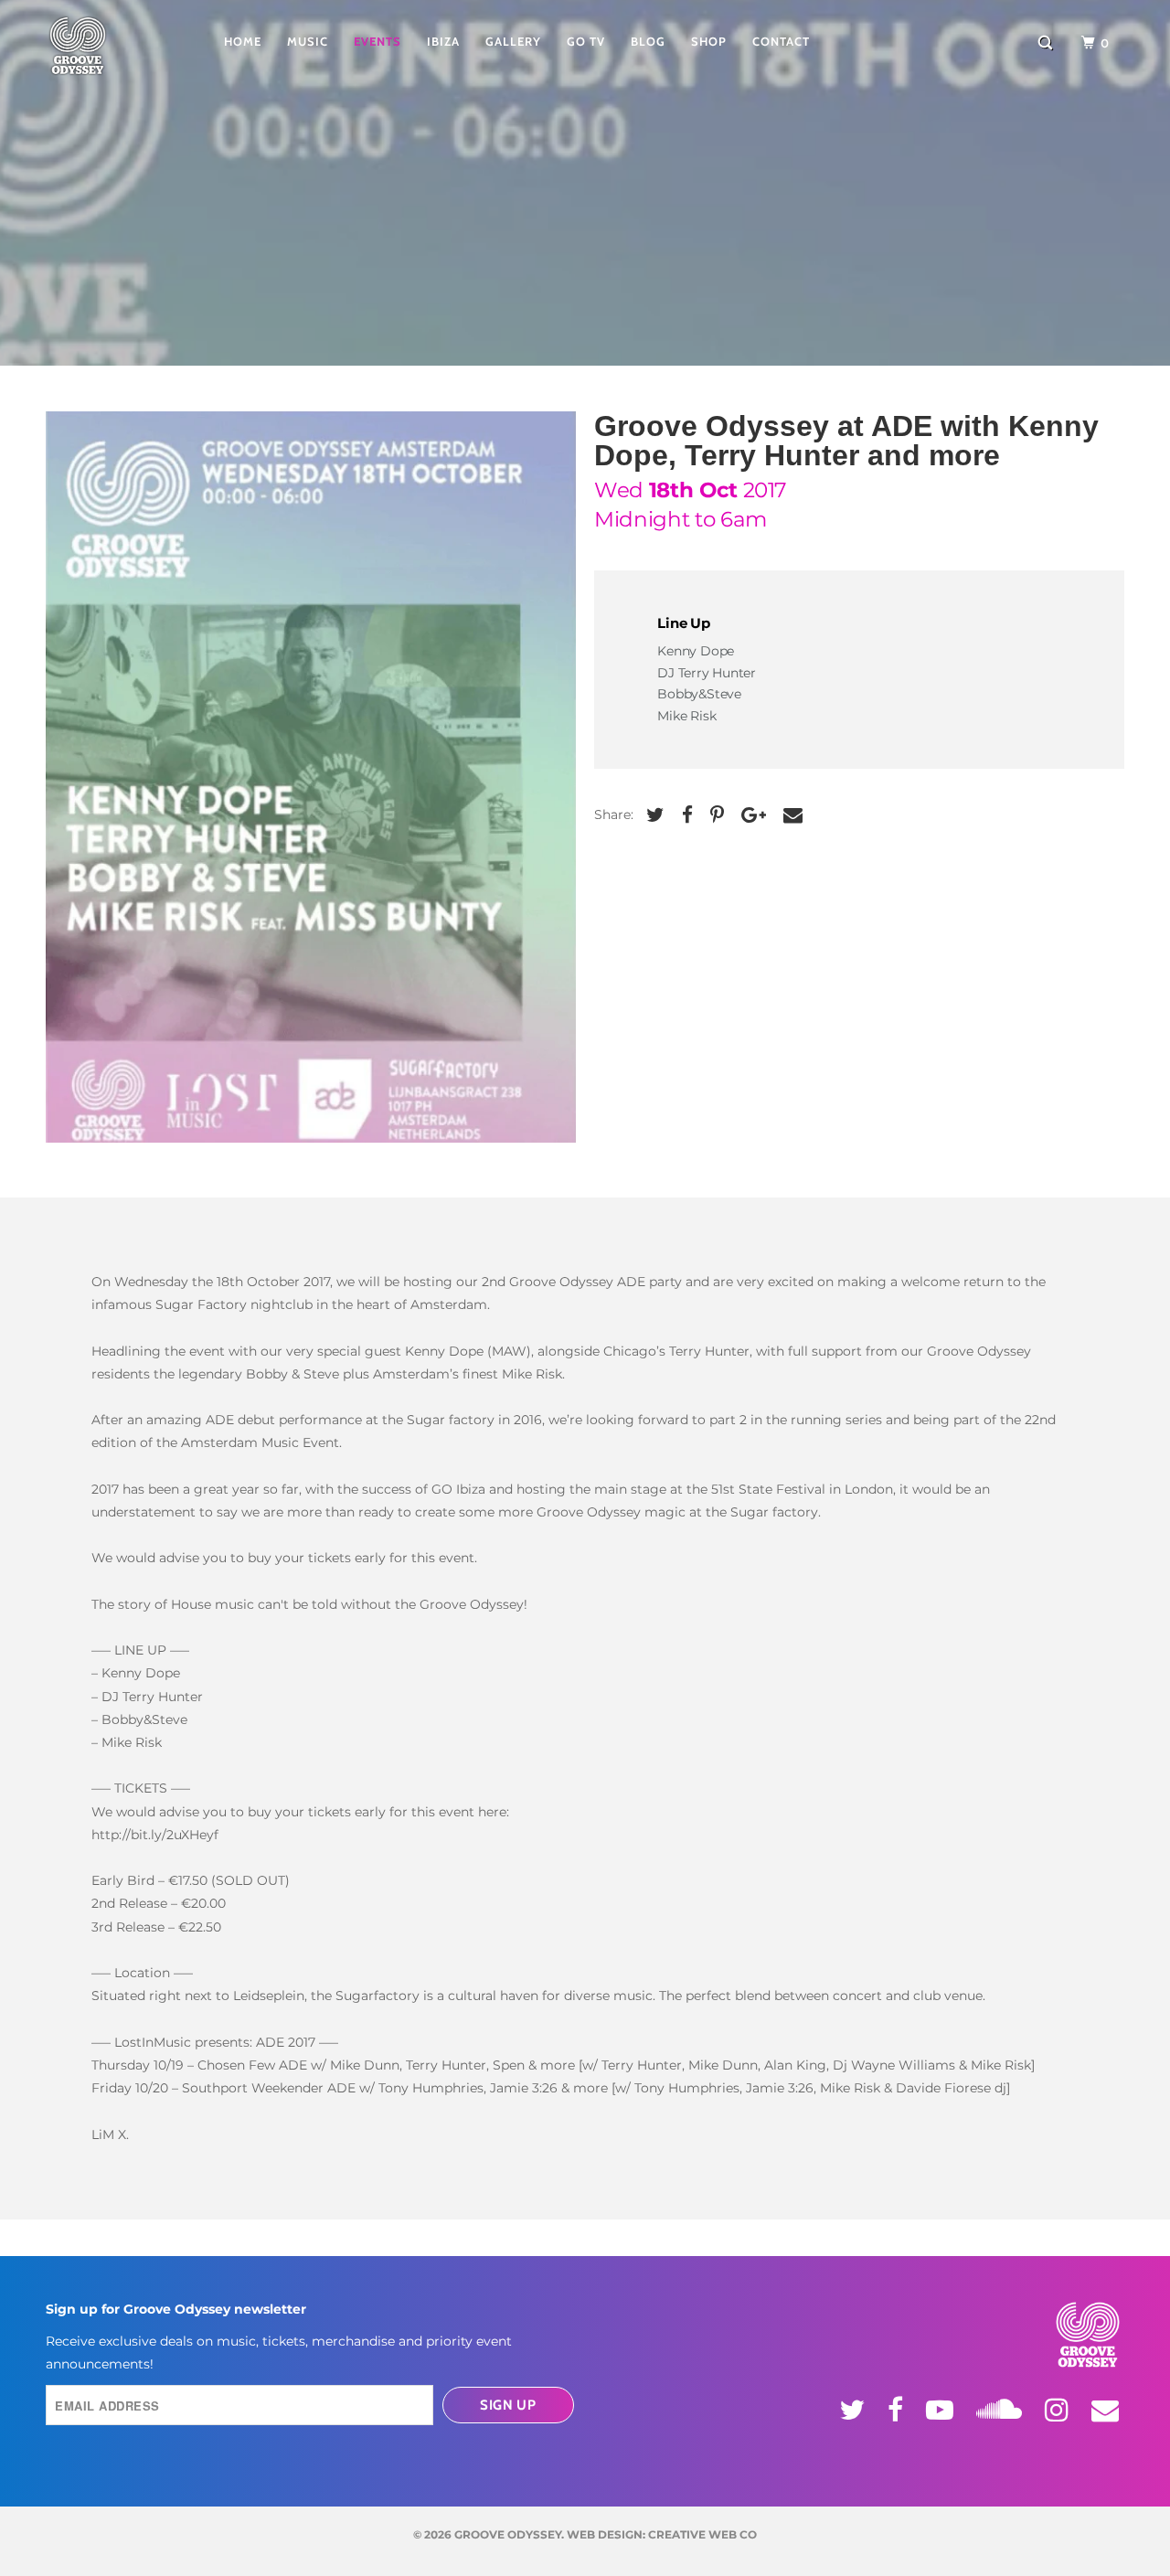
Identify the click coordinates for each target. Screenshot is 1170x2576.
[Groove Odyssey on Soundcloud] (1002, 2406)
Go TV (586, 41)
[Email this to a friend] (791, 815)
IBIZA (443, 41)
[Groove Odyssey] (105, 46)
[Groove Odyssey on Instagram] (1059, 2410)
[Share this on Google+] (751, 815)
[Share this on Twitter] (653, 815)
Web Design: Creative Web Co (662, 2534)
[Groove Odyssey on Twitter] (855, 2410)
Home (243, 41)
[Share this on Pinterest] (715, 815)
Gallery (513, 41)
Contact (781, 41)
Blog (648, 41)
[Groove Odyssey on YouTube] (942, 2410)
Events (378, 41)
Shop (709, 41)
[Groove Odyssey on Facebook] (898, 2410)
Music (308, 41)
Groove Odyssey (508, 2534)
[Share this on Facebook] (685, 815)
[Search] (1047, 43)
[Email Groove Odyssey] (1108, 2410)
